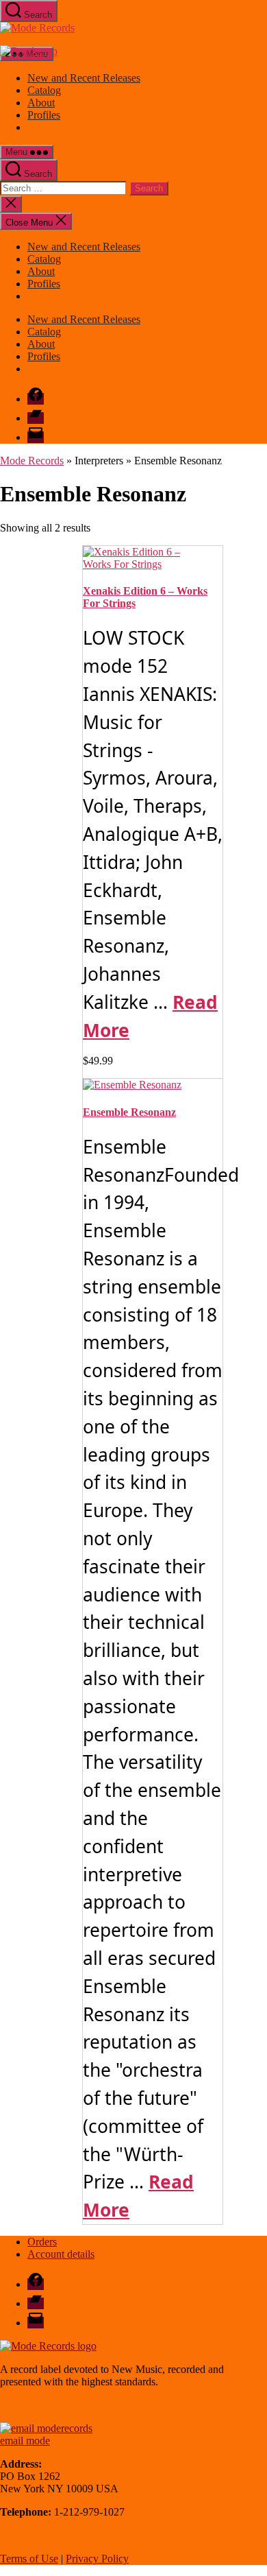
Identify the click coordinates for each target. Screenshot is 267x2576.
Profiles (44, 115)
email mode (25, 2441)
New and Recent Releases (84, 78)
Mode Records (32, 461)
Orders (42, 2242)
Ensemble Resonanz (129, 1112)
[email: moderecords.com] (46, 2428)
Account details (61, 2254)
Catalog (44, 90)
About (41, 103)
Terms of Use (29, 2559)
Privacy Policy (97, 2559)
